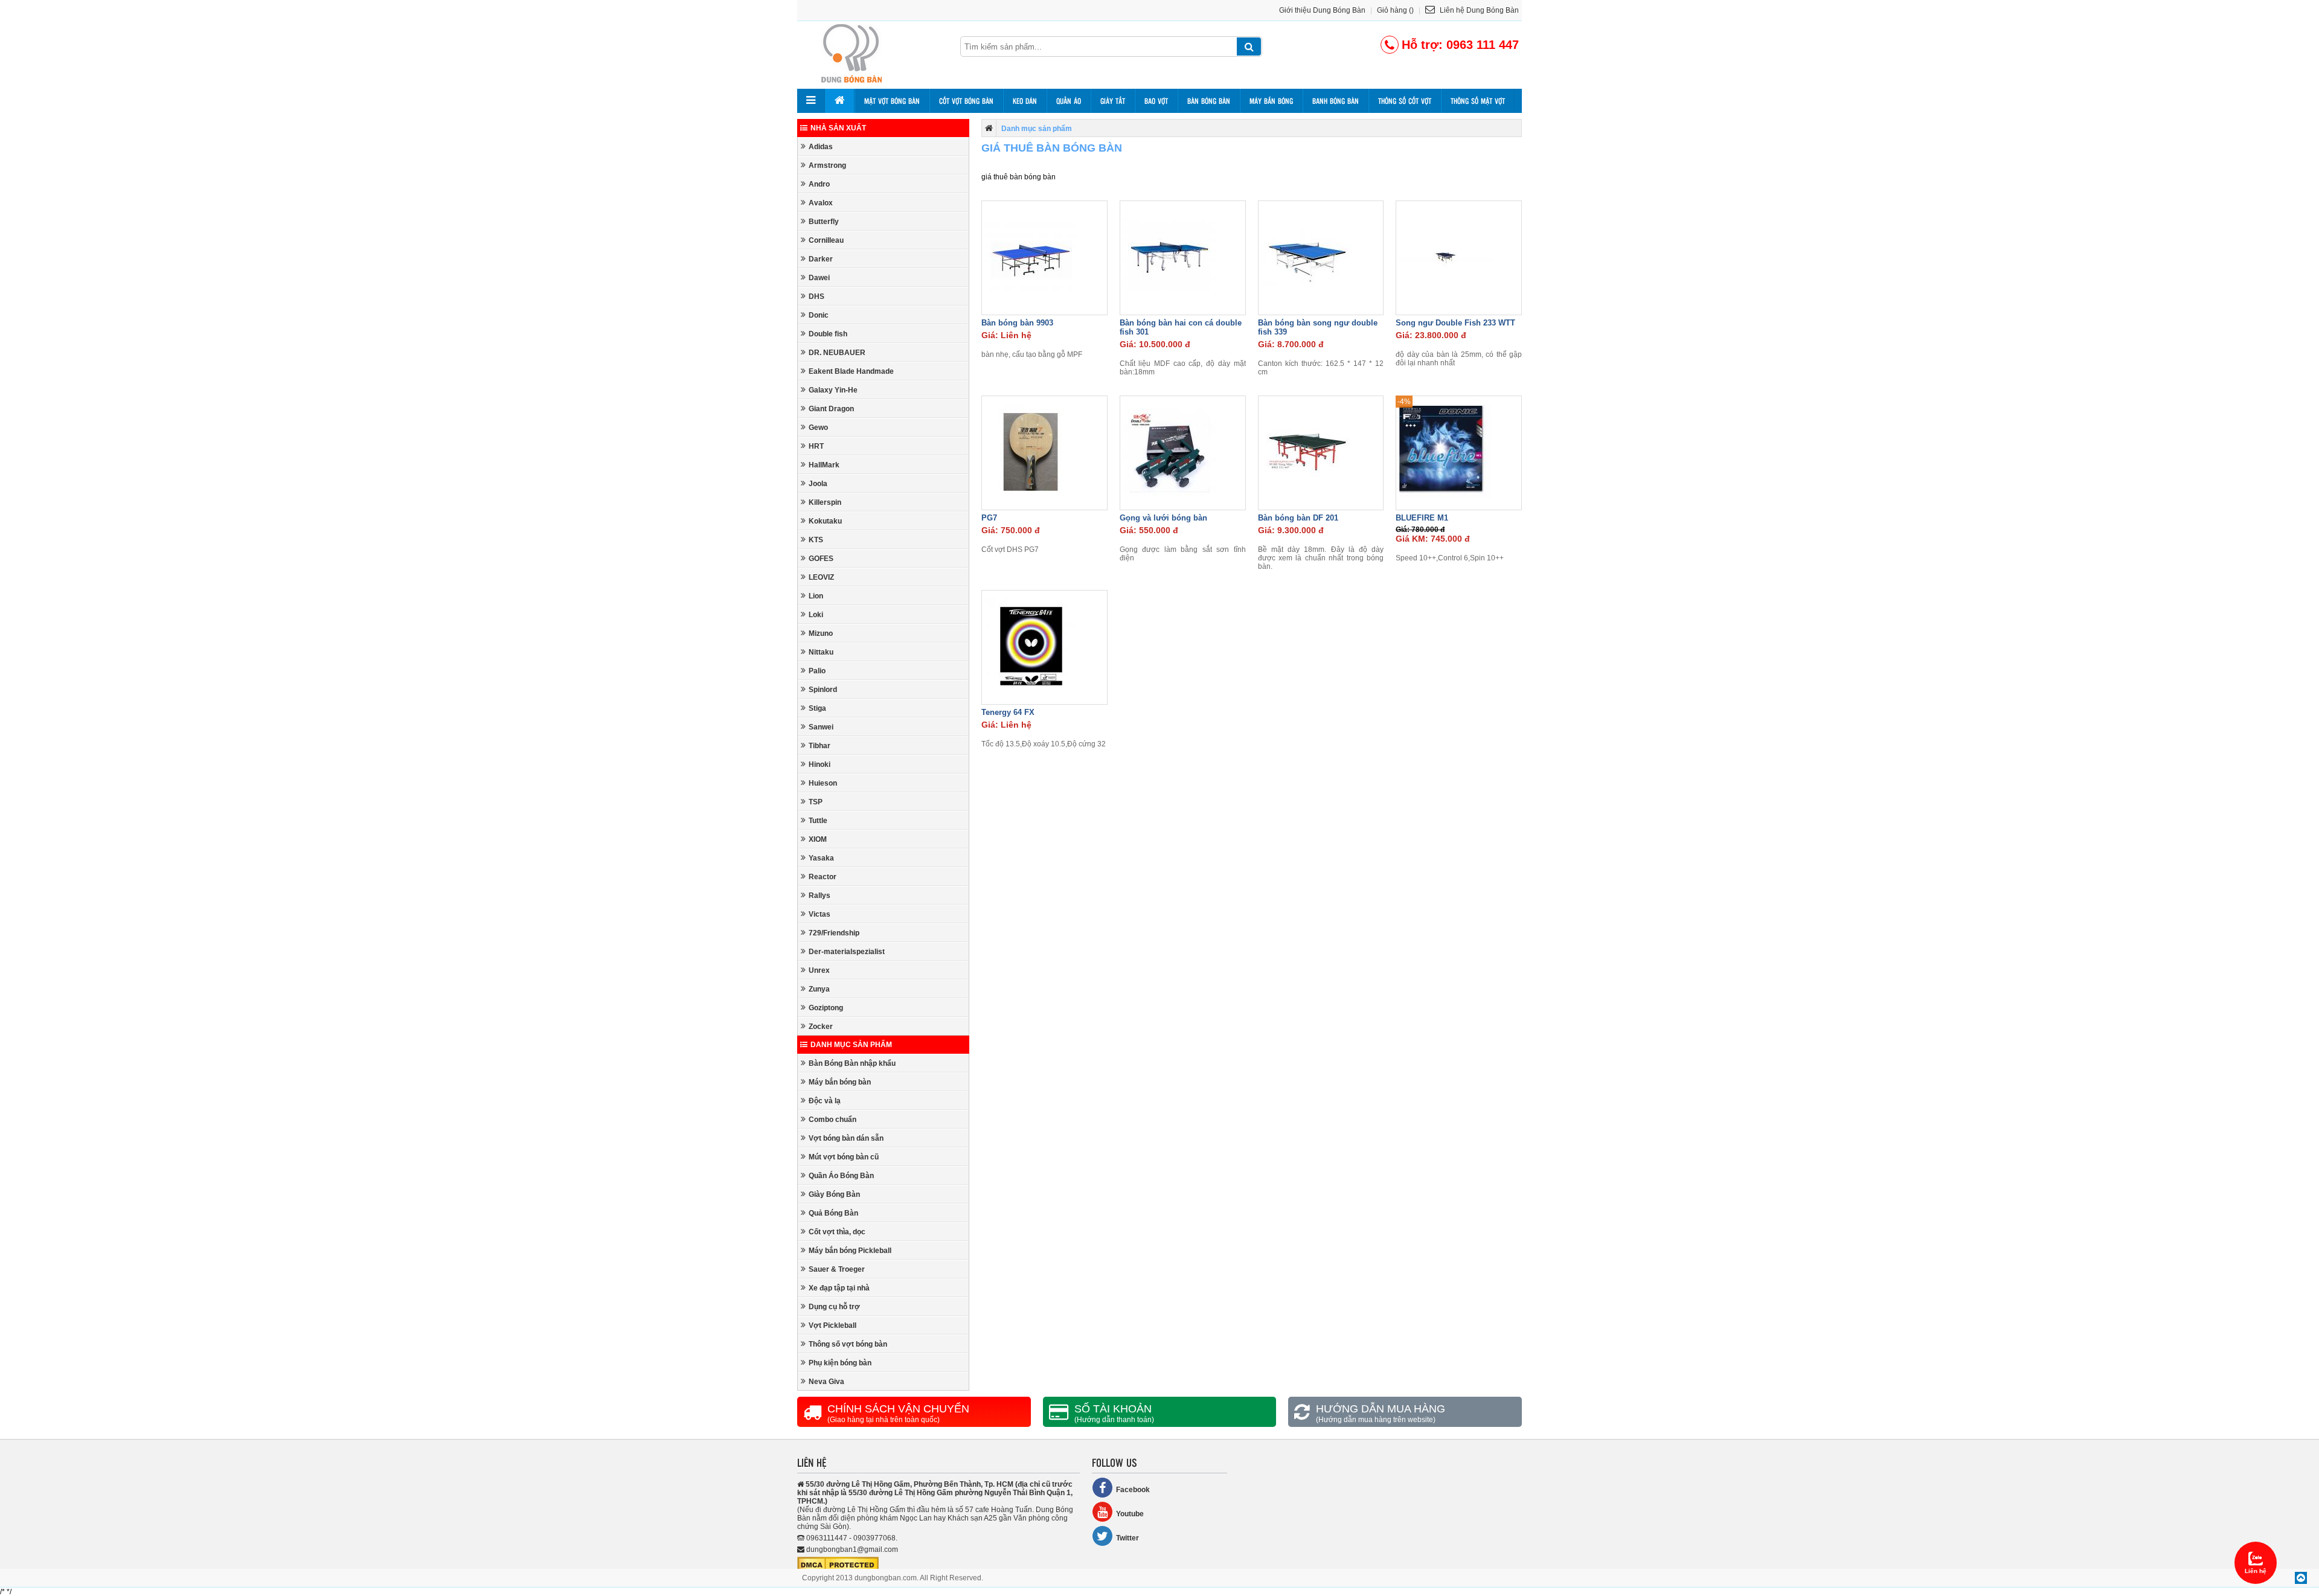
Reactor (823, 877)
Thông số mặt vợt (1478, 101)
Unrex (819, 970)
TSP (816, 802)
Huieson (823, 783)
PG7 (989, 518)
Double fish (828, 334)
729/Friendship (834, 933)
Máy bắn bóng (1271, 101)
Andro (819, 184)
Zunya (819, 989)
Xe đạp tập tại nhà (839, 1288)
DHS (816, 296)
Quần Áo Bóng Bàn (841, 1176)
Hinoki (820, 764)
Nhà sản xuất (838, 128)
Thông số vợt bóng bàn (848, 1344)
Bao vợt (1156, 101)
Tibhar (820, 746)
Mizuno (821, 633)
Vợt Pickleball (832, 1325)
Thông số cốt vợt (1405, 101)
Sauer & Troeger (837, 1269)
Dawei (819, 278)
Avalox (821, 203)
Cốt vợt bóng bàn (966, 101)
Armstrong (827, 165)
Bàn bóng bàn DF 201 (1298, 518)
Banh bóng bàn (1336, 101)
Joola (818, 484)
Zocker (821, 1027)
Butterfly (824, 222)
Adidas (821, 147)
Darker (821, 259)
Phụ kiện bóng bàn (840, 1363)
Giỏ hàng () (1395, 10)
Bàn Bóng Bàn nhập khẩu (852, 1063)
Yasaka (821, 858)
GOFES (821, 559)
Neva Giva (826, 1382)
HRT (816, 446)
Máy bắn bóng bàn (840, 1082)
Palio (817, 671)
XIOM (818, 839)
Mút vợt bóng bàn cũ (844, 1157)
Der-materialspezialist (847, 952)
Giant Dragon (831, 409)
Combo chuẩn (832, 1120)
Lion (816, 596)
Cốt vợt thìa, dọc (837, 1232)
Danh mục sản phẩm (851, 1045)
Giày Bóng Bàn (834, 1194)
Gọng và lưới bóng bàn (1163, 518)
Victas (820, 914)
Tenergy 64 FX (1008, 712)
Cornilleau (826, 240)
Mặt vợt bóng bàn (892, 101)
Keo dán (1025, 101)
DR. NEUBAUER (837, 353)
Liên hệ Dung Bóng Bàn (1478, 10)
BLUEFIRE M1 (1422, 518)
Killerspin (825, 502)
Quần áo (1069, 101)
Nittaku (821, 652)
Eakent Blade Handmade (851, 371)
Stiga (817, 708)
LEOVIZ (821, 577)
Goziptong (826, 1008)
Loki (816, 615)
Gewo (818, 428)
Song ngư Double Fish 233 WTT (1455, 323)
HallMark (824, 465)
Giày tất (1113, 101)
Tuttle (818, 821)
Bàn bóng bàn (1209, 101)
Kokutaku (825, 521)
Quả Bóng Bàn (833, 1213)
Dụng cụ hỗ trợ (834, 1307)
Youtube (1130, 1514)
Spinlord (823, 690)
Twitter (1127, 1538)
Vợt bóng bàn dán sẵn (846, 1138)
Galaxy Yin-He (833, 390)
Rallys (820, 896)
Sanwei (821, 727)
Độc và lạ (825, 1101)
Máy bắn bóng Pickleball (850, 1251)
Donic (819, 315)
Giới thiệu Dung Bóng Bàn (1322, 10)
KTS (816, 540)
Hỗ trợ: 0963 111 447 (1460, 45)
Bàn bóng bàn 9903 (1017, 323)
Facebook (1133, 1490)
